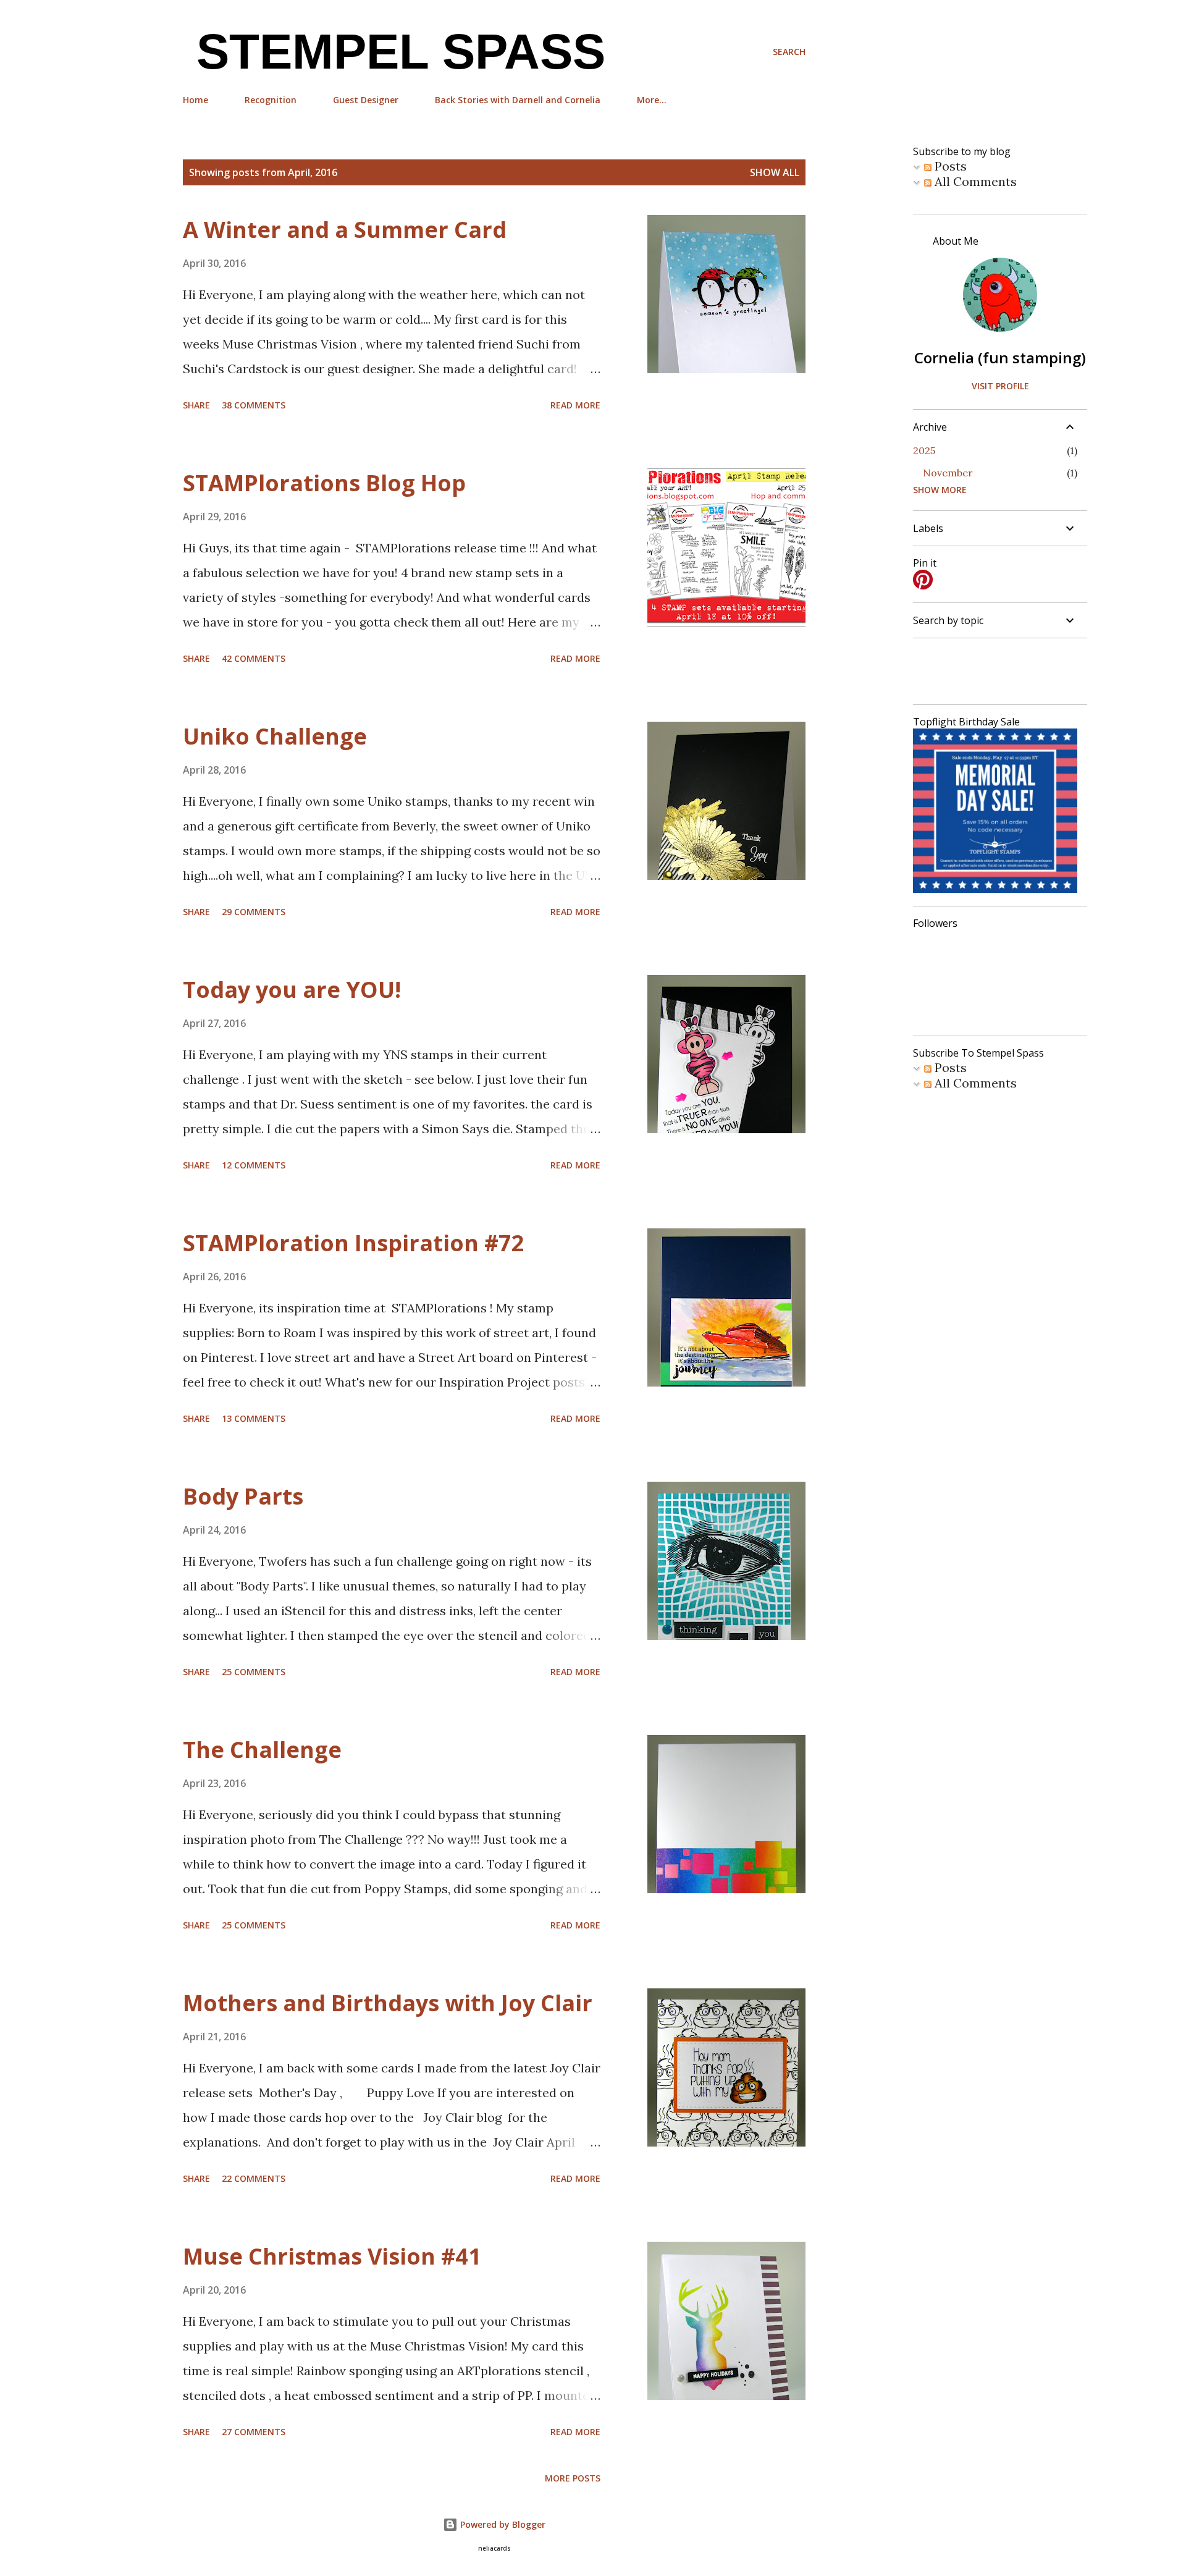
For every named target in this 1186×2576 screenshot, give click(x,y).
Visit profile (1000, 386)
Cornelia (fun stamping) (1000, 357)
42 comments (254, 658)
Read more (575, 405)
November (948, 473)
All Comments (974, 181)
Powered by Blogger (502, 2524)
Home (196, 100)
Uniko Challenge (275, 736)
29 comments (254, 912)
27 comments (254, 2432)
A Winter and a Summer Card (345, 230)
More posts (573, 2478)
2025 (924, 450)
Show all (775, 172)
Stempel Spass (394, 52)
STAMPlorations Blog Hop (324, 483)
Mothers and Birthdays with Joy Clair (388, 2003)
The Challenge (262, 1750)
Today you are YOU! (292, 990)
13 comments (254, 1418)
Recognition (271, 100)
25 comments (254, 1672)
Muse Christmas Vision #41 (332, 2256)
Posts (949, 166)
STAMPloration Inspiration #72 (354, 1243)
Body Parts (243, 1496)
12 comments (254, 1165)
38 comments (254, 405)
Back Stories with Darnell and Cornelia (518, 100)
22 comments (254, 2178)
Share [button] (196, 405)
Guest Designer (366, 100)
